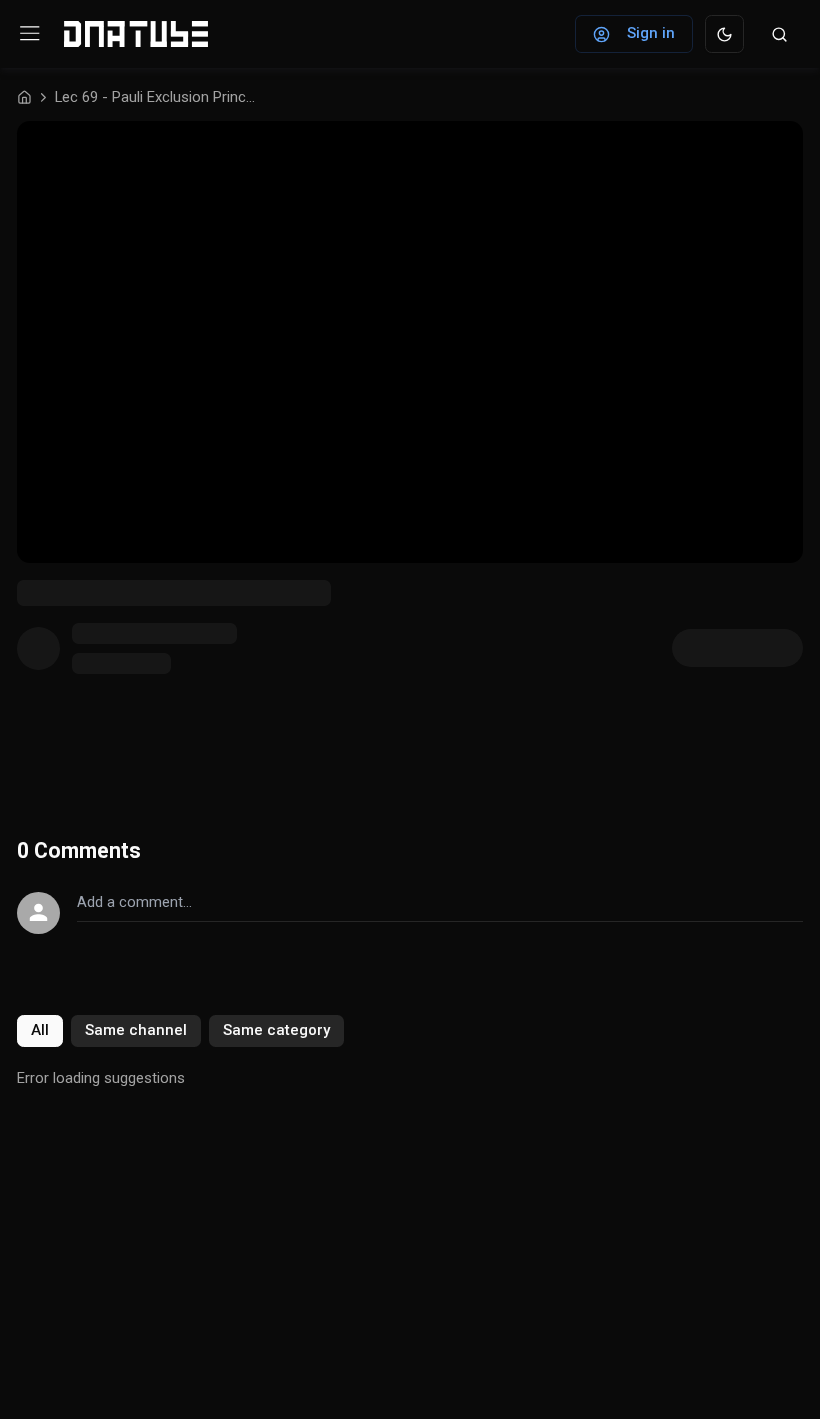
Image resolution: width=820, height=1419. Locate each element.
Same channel (136, 1030)
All (40, 1030)
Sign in (651, 33)
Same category (276, 1030)
